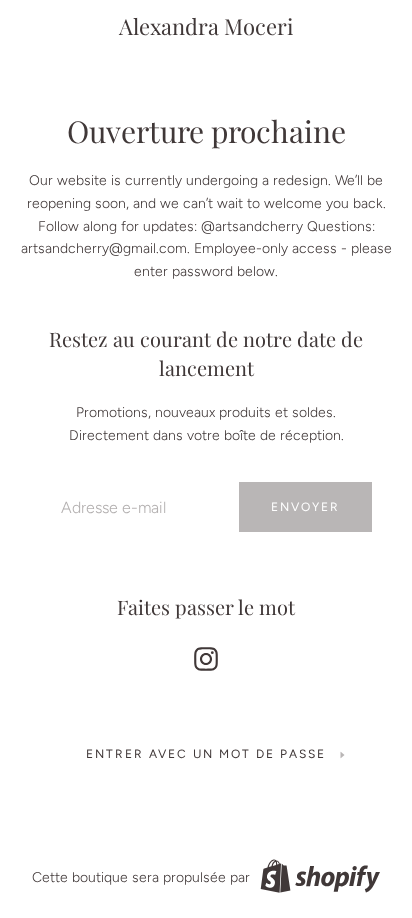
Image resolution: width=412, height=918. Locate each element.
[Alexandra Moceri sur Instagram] (206, 655)
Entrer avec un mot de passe (206, 754)
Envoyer (305, 507)
